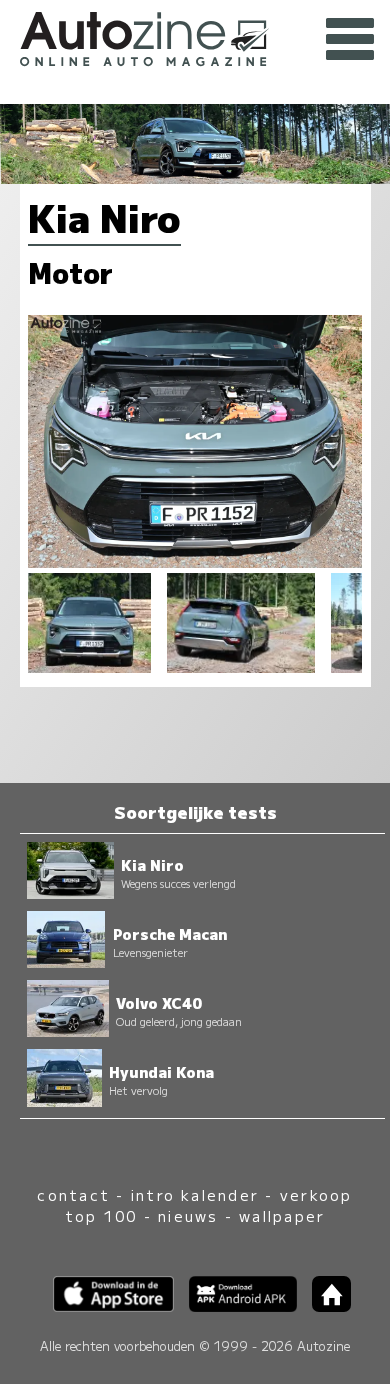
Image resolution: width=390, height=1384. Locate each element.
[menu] (350, 40)
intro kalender (195, 1194)
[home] (324, 1305)
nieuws (188, 1215)
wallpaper (282, 1215)
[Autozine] (195, 36)
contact (73, 1194)
